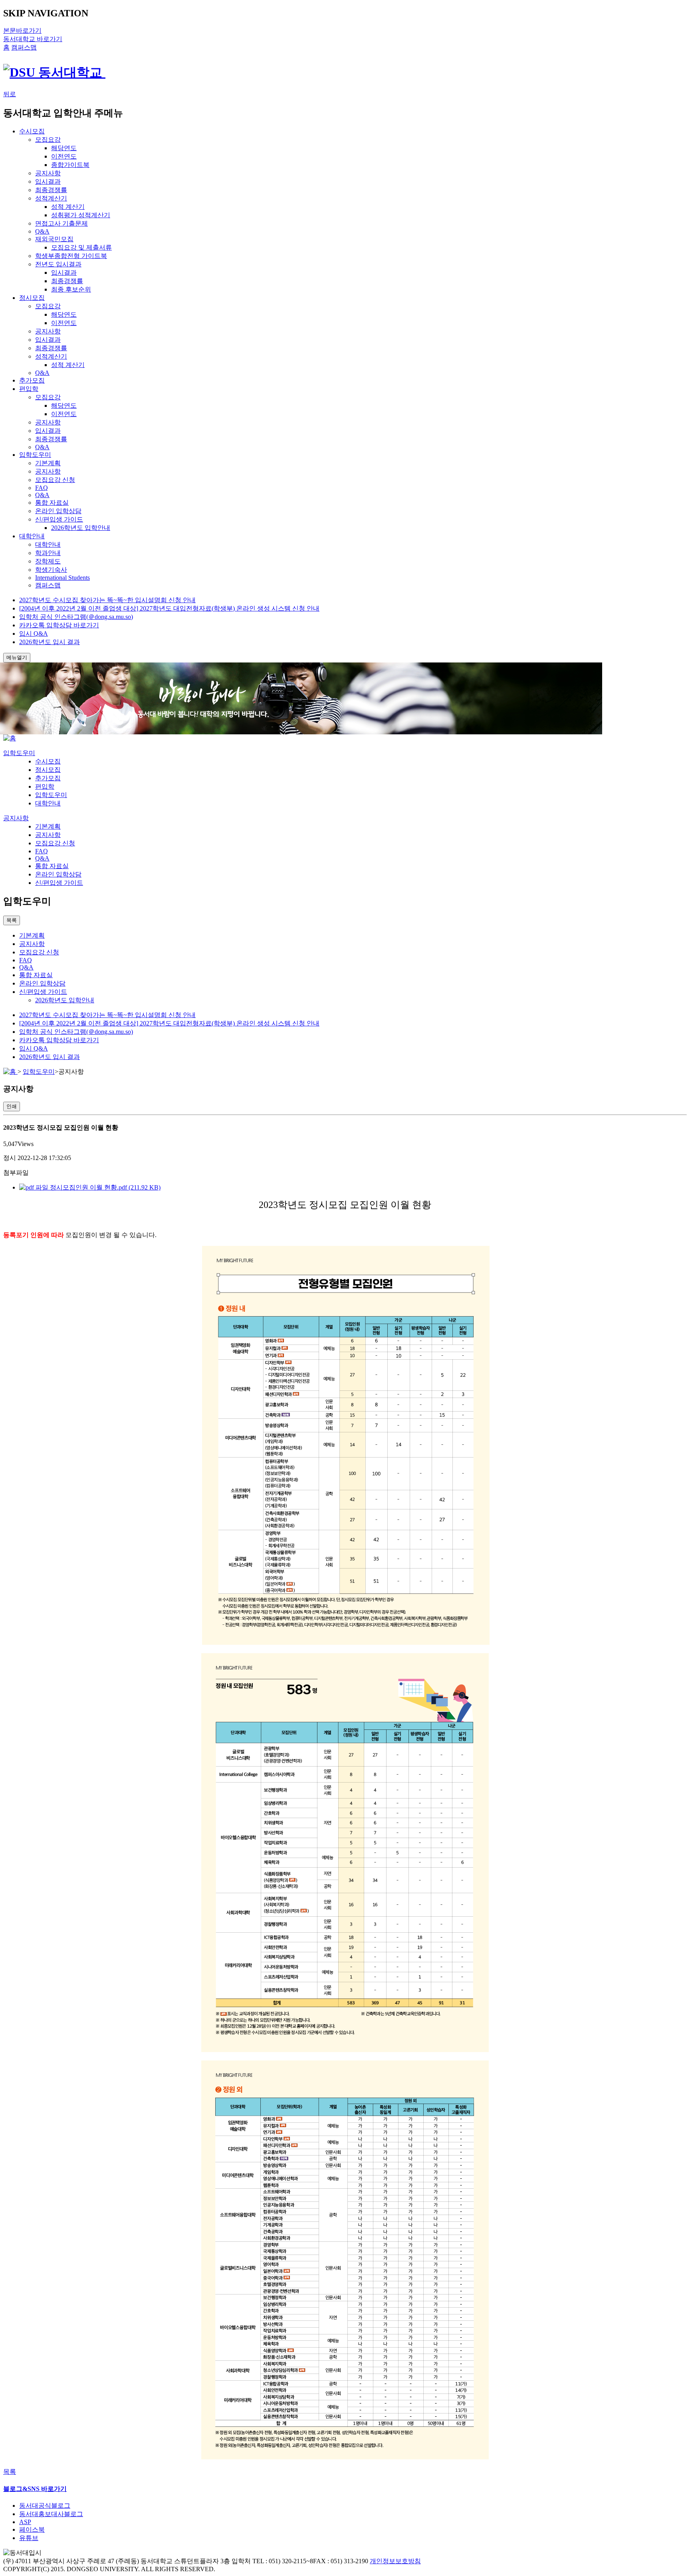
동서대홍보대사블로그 (51, 2514)
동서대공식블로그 (45, 2506)
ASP (25, 2522)
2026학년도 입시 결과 (50, 642)
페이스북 (32, 2529)
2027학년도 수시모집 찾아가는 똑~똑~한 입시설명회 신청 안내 (107, 600)
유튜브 (29, 2538)
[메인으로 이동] (10, 738)
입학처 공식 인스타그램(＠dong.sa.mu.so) (76, 617)
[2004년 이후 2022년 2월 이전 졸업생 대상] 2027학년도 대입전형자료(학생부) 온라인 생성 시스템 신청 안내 (169, 608)
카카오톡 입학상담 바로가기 (59, 625)
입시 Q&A (34, 634)
